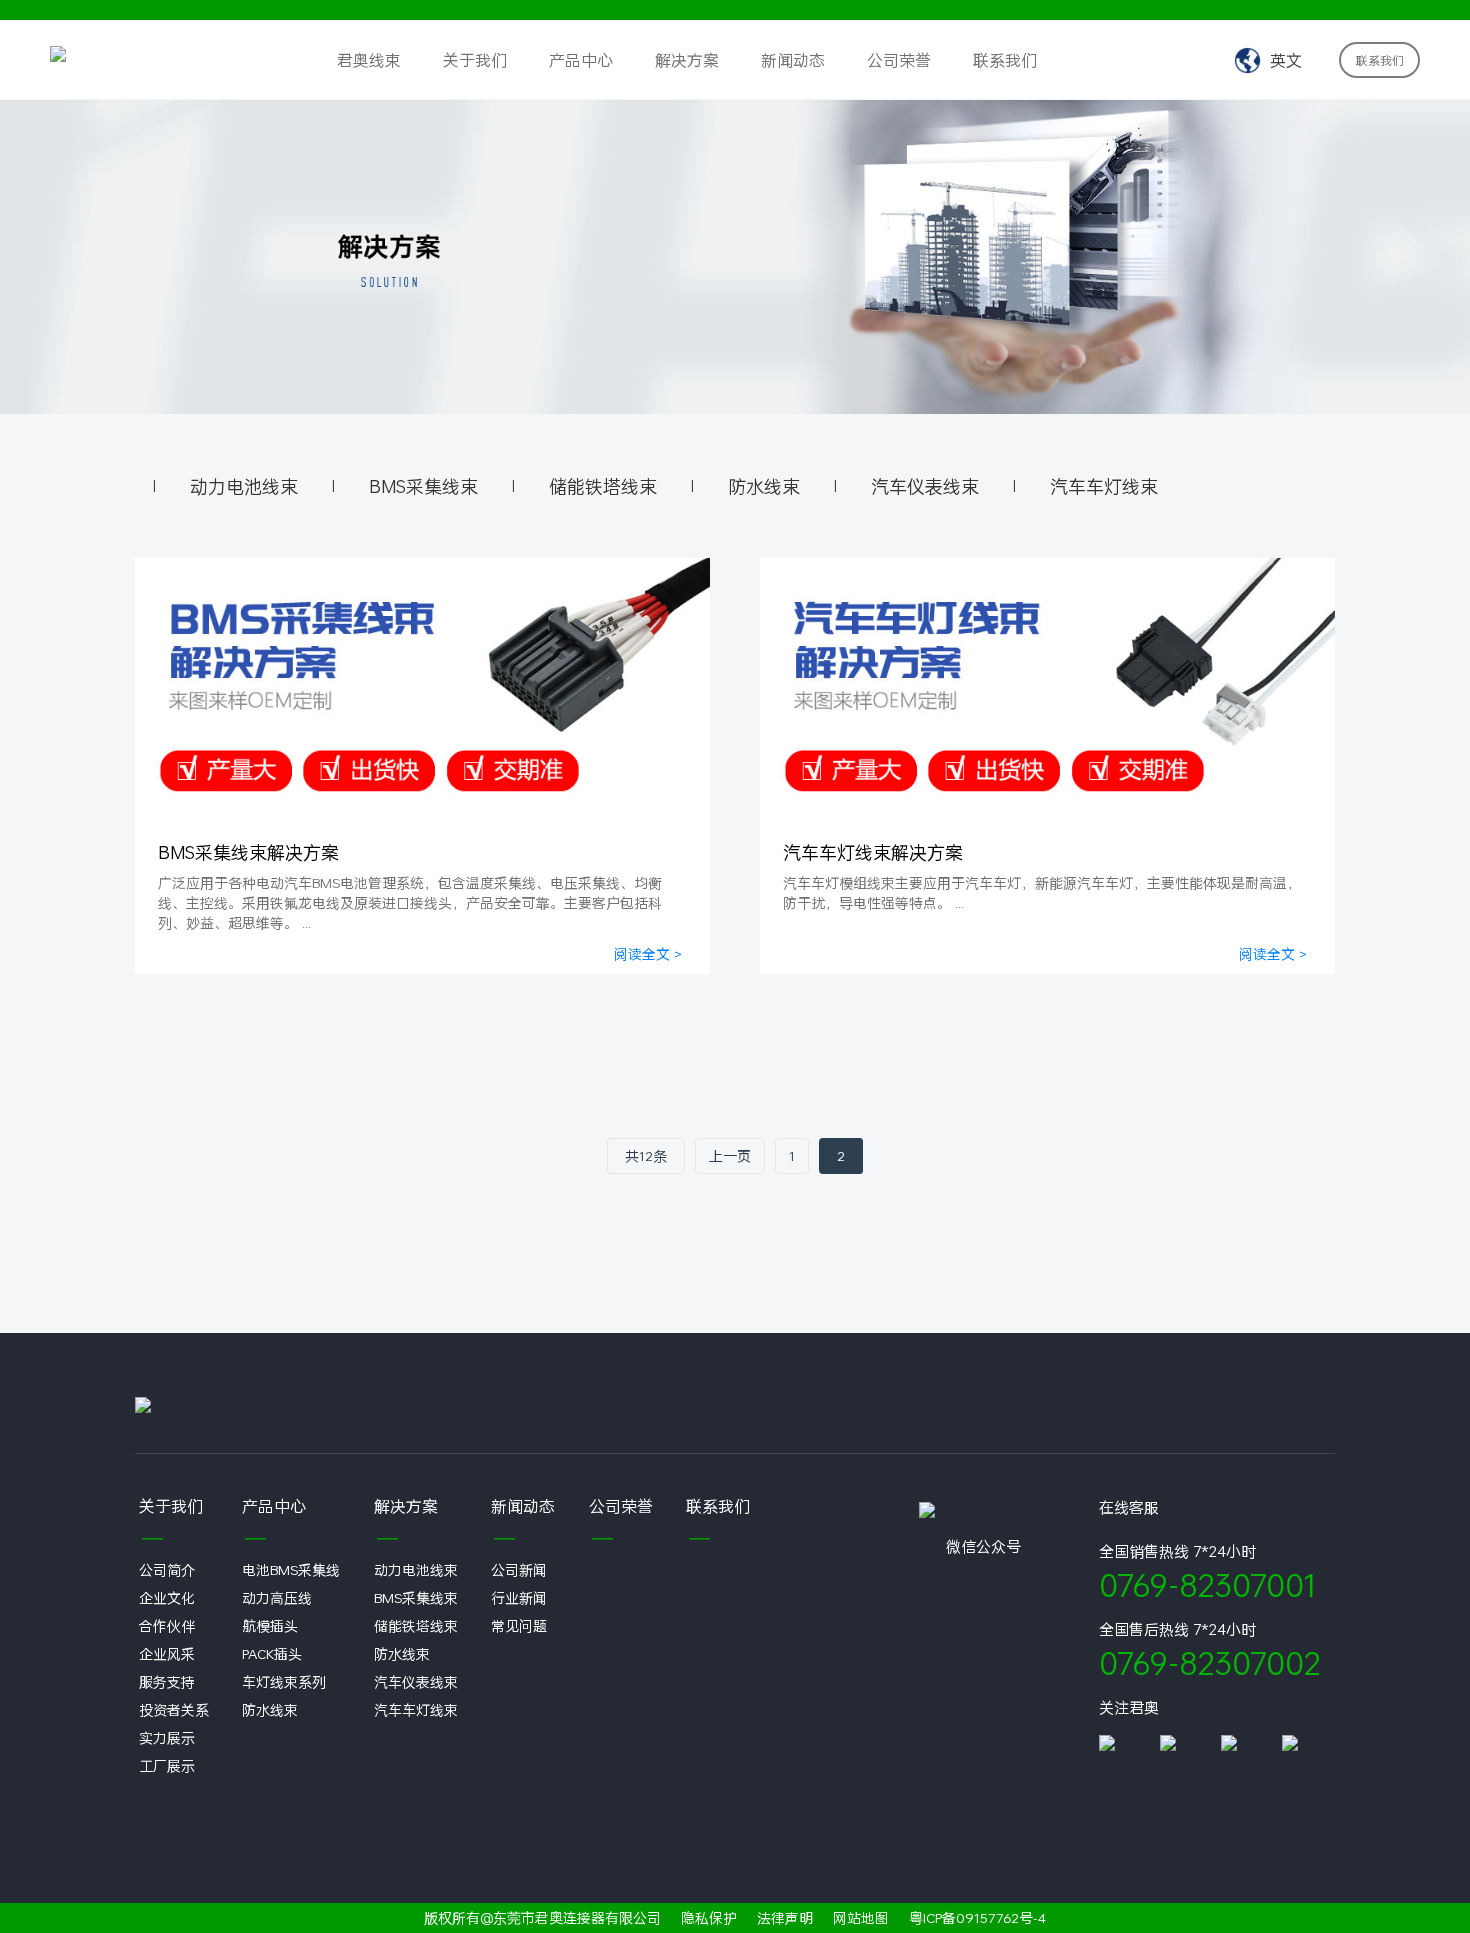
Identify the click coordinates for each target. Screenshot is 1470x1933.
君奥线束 (369, 59)
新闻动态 (793, 59)
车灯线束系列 (284, 1681)
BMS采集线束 (423, 486)
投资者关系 (174, 1709)
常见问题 (519, 1625)
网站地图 (861, 1917)
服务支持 (167, 1681)
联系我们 (1005, 59)
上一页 (730, 1155)
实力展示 (167, 1737)
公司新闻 (519, 1569)
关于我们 (475, 59)
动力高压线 (277, 1597)
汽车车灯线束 (1104, 486)
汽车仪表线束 (925, 486)
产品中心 (581, 59)
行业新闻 (519, 1597)
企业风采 (167, 1653)
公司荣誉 (899, 59)
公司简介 (167, 1569)
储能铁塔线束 (603, 486)
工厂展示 (167, 1765)
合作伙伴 (167, 1625)
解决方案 (687, 59)
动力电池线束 (244, 486)
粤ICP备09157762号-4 (977, 1917)
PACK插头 (272, 1653)
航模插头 (270, 1625)
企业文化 (167, 1597)
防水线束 (764, 486)
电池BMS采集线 (291, 1569)
